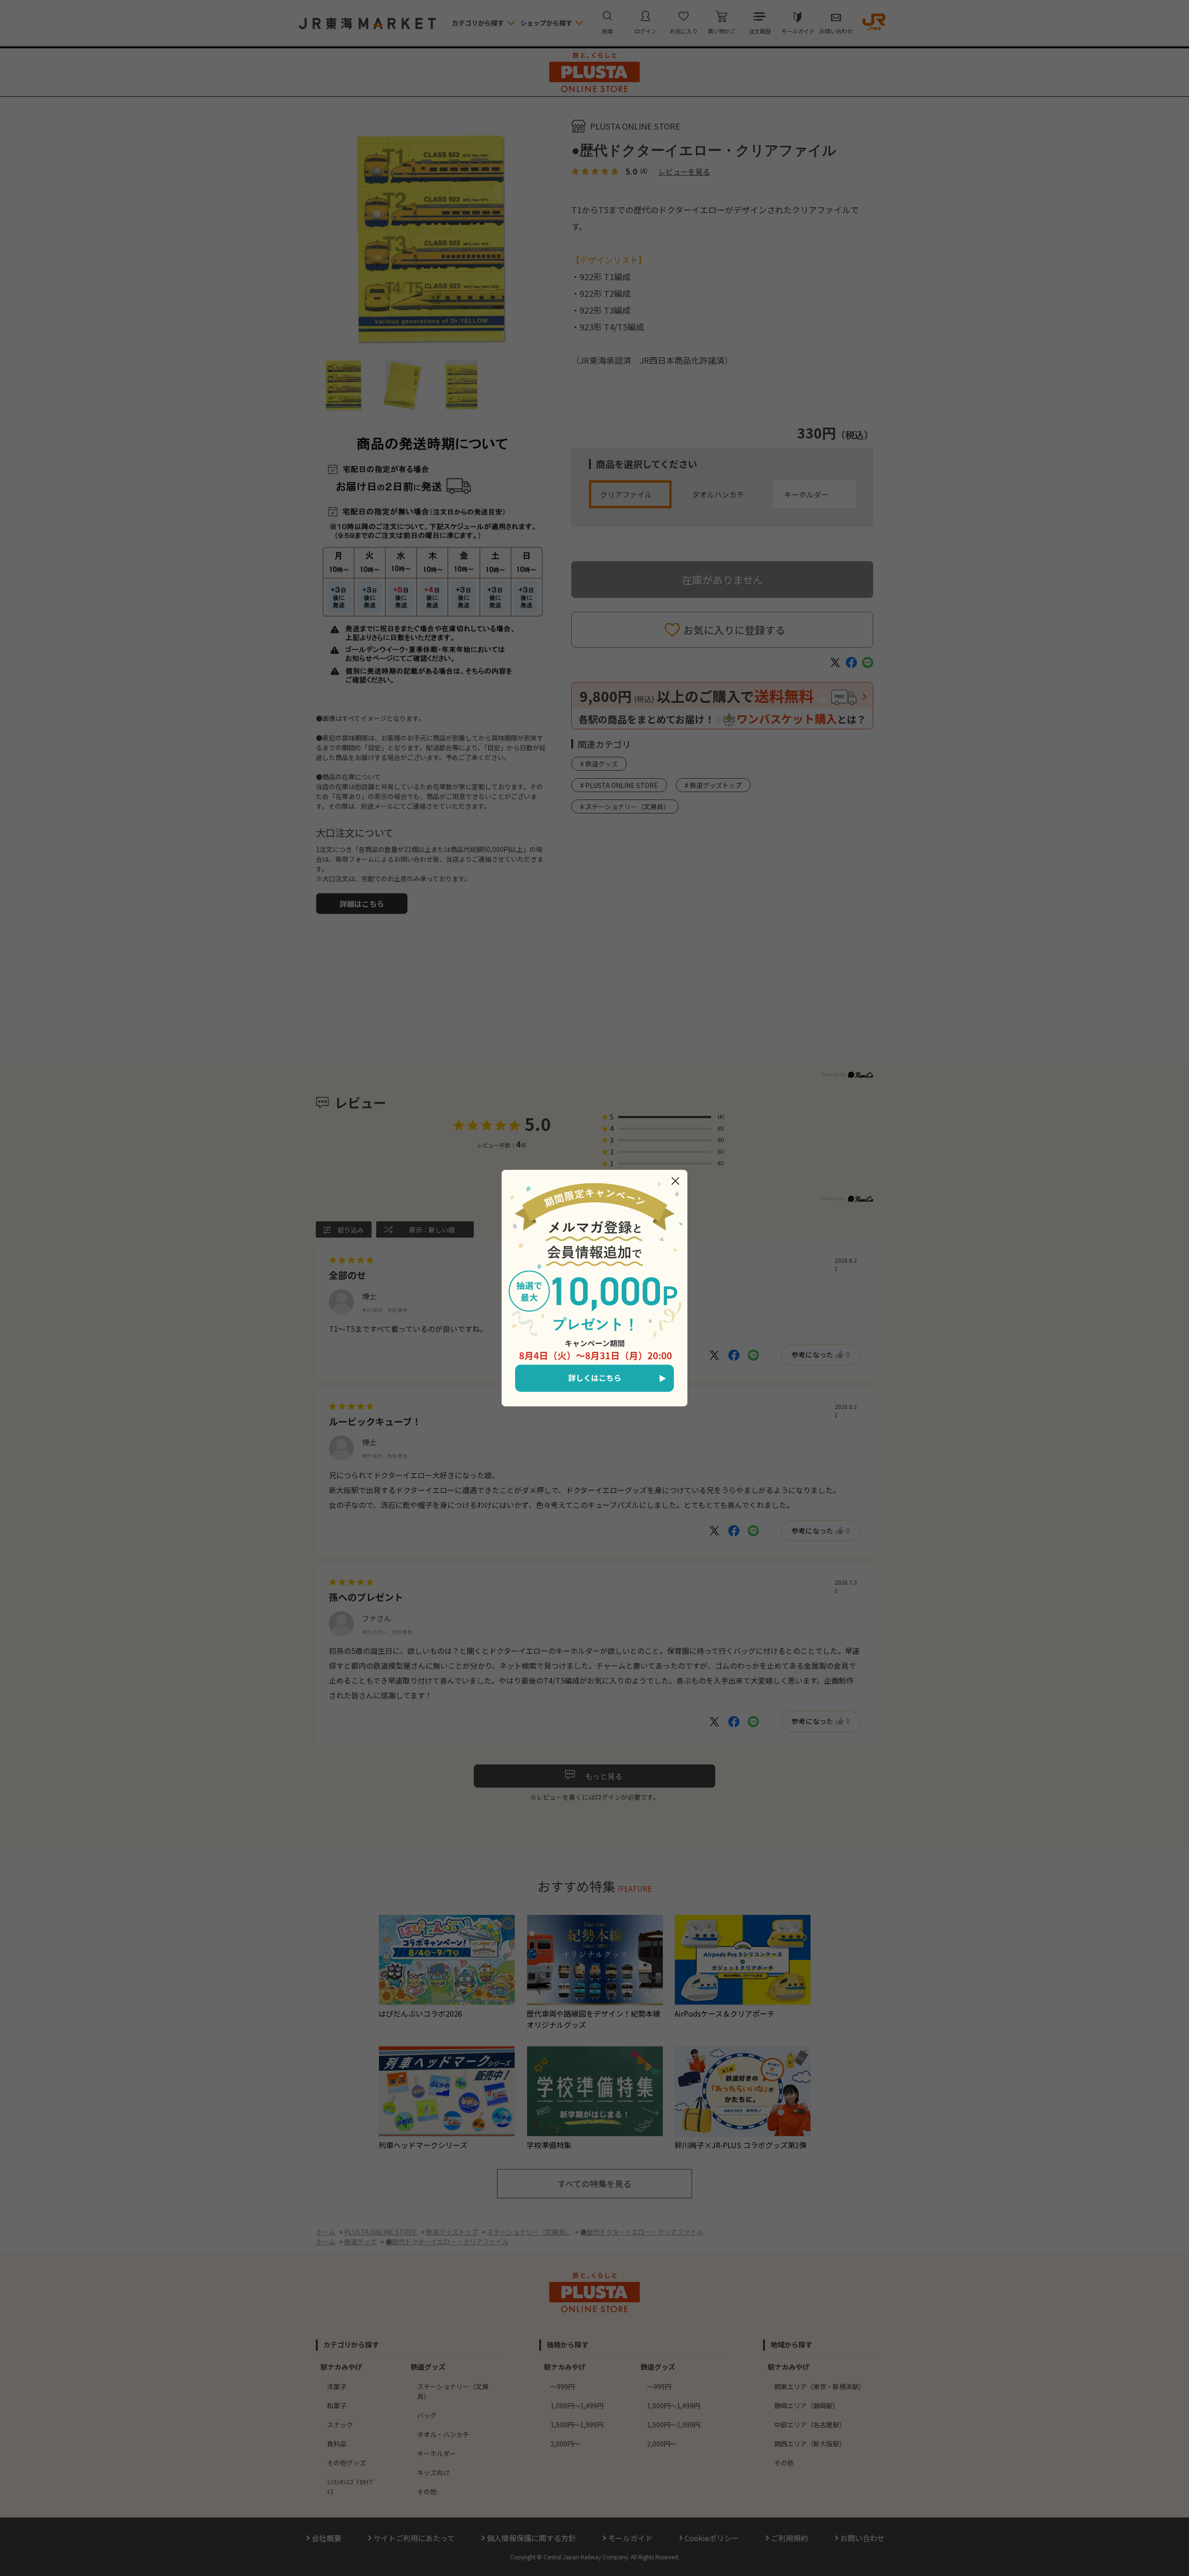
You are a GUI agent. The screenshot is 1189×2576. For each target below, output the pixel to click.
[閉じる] (675, 1181)
